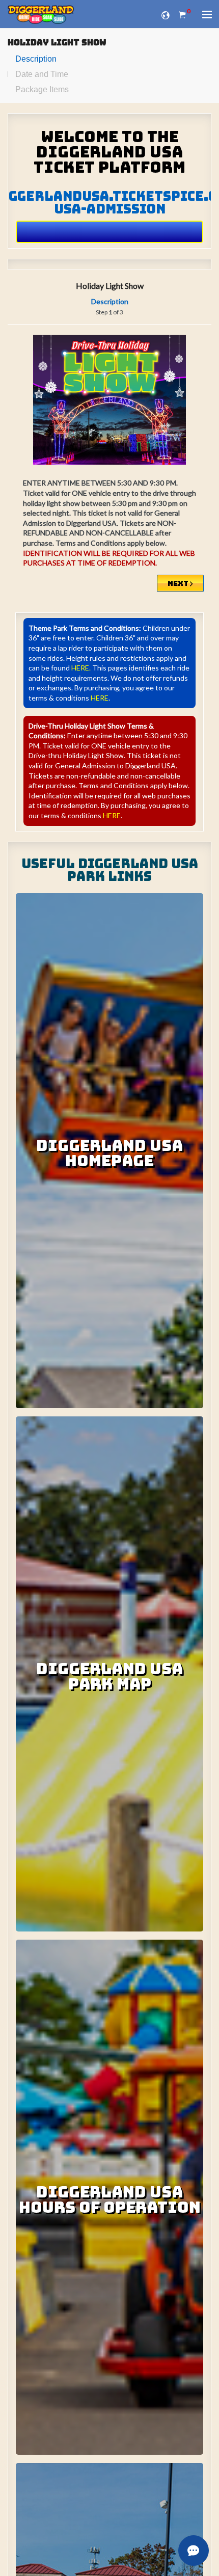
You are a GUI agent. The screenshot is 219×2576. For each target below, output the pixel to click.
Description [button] (110, 301)
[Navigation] (207, 16)
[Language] (166, 14)
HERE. (81, 668)
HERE (100, 698)
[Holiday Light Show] (109, 400)
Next (179, 583)
